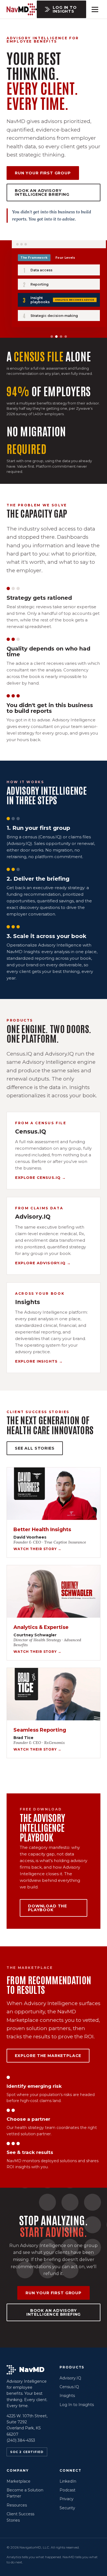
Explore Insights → (39, 1361)
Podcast (67, 2490)
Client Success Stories (20, 2517)
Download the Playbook (47, 1908)
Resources (17, 2505)
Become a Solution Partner (25, 2493)
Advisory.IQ (70, 2378)
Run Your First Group (43, 173)
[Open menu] (95, 9)
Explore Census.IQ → (40, 1177)
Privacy (67, 2499)
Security (67, 2508)
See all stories (35, 1448)
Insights (67, 2396)
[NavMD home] (22, 9)
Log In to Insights (65, 9)
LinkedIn (68, 2481)
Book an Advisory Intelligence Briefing (42, 192)
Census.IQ (69, 2387)
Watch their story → (37, 1549)
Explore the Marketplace (48, 2056)
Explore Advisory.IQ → (43, 1263)
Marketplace (19, 2481)
